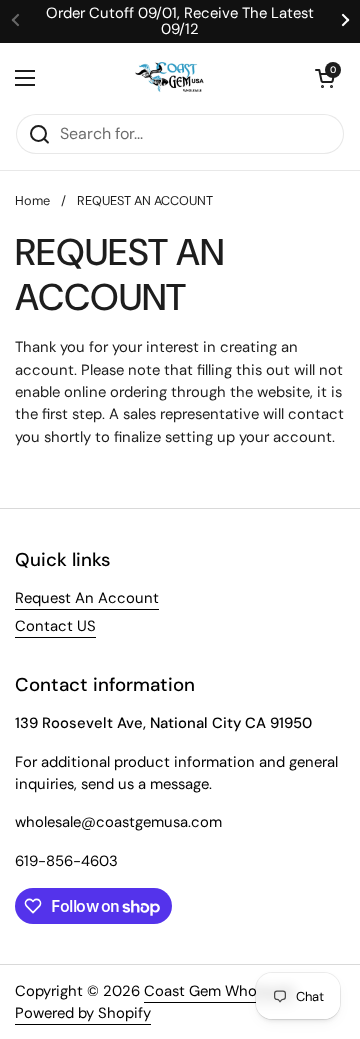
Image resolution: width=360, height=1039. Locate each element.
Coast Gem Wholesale (219, 991)
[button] (325, 78)
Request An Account (87, 598)
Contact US (55, 626)
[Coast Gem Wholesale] (175, 78)
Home (32, 200)
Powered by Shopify (83, 1013)
